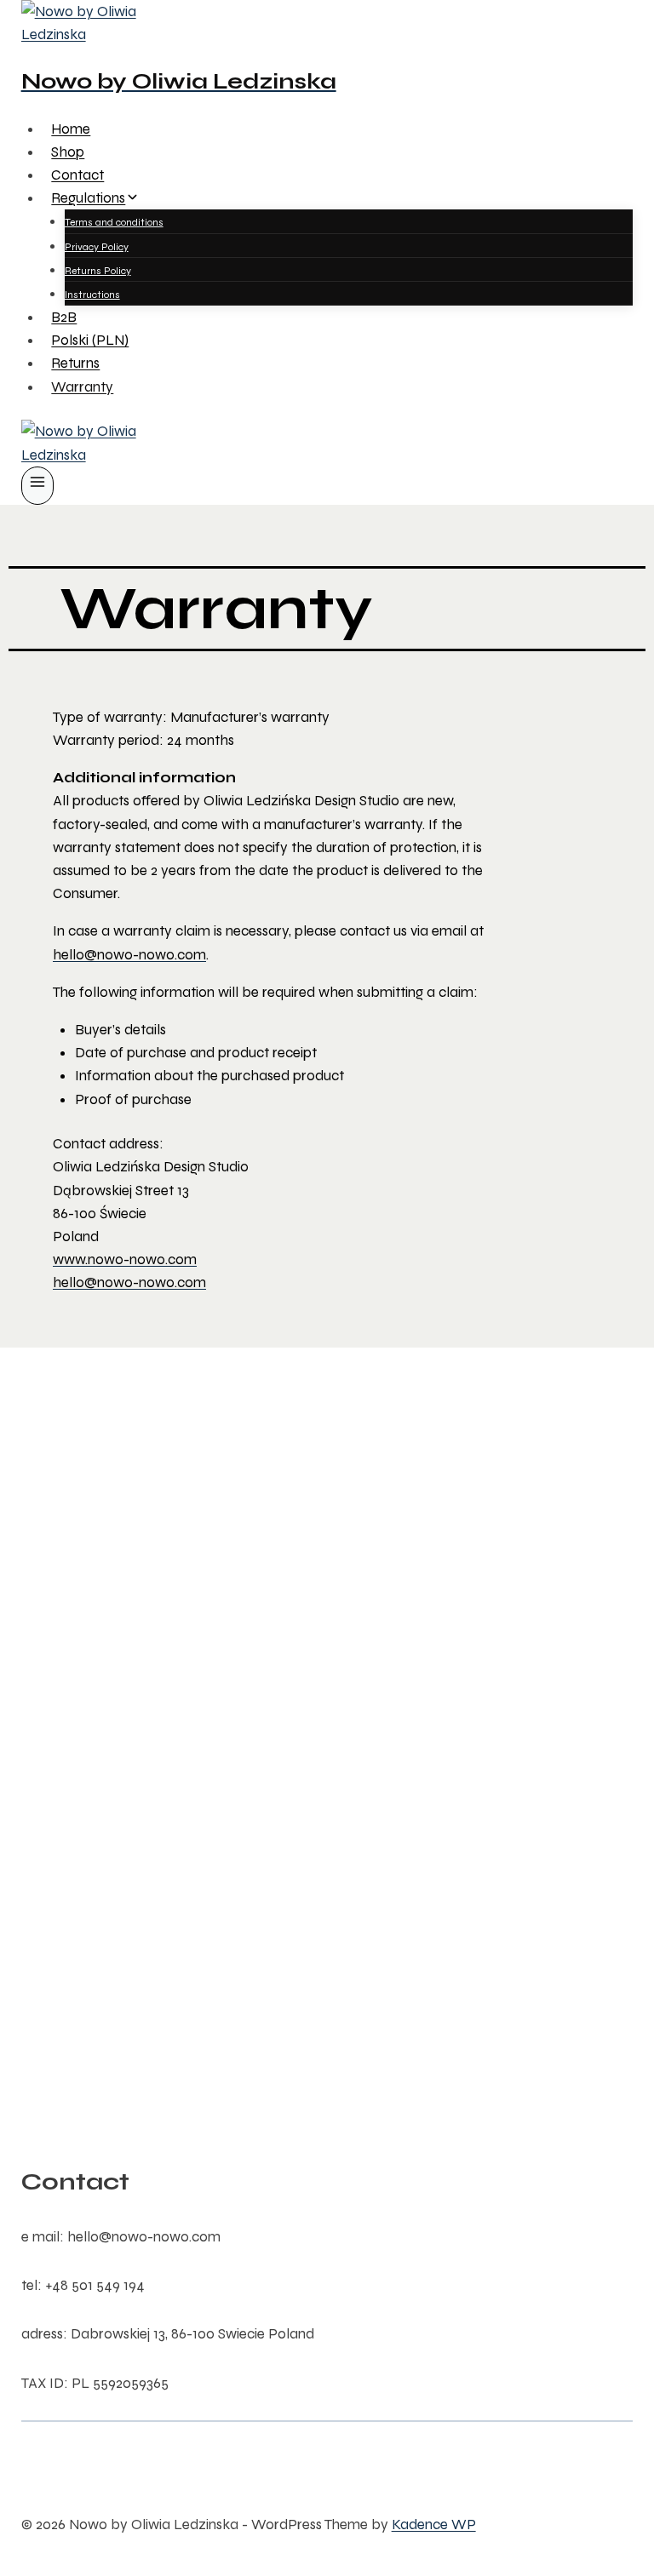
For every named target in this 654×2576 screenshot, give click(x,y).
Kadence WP (434, 2524)
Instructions (92, 295)
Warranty (82, 387)
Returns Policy (98, 271)
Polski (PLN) (90, 340)
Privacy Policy (97, 247)
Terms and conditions (114, 222)
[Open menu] (38, 486)
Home (71, 129)
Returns (75, 363)
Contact (77, 175)
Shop (68, 152)
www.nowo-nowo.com (125, 1259)
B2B (64, 317)
